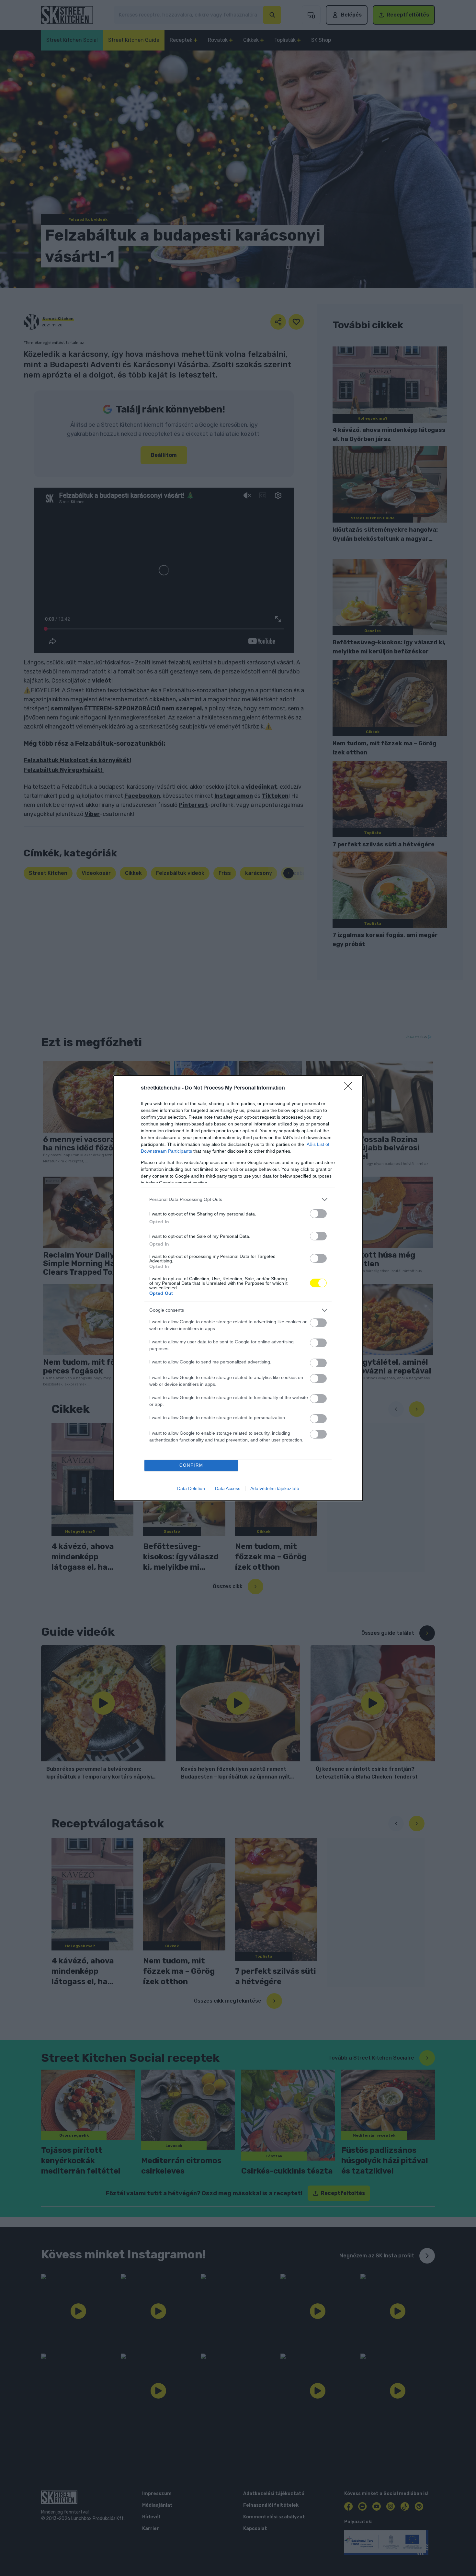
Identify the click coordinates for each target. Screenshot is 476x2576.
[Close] (350, 1088)
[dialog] (238, 1288)
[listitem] (238, 1199)
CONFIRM (191, 1465)
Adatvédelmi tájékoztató (275, 1488)
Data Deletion (191, 1488)
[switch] (318, 1214)
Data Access (228, 1488)
